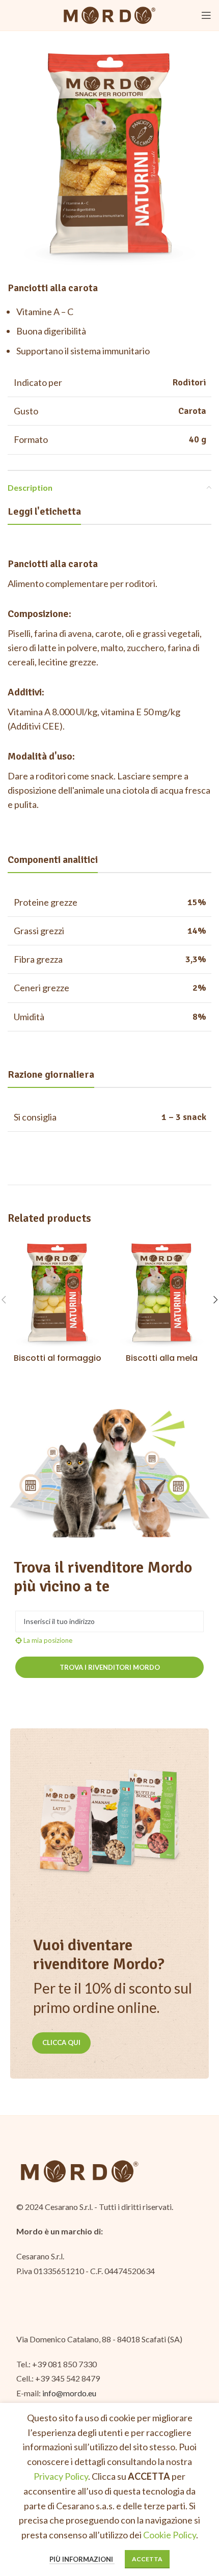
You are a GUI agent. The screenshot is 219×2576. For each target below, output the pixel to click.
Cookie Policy (170, 2535)
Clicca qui (61, 2042)
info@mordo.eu (69, 2393)
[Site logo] (109, 14)
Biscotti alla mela (162, 1358)
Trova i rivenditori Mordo (110, 1667)
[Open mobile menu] (206, 15)
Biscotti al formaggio (58, 1358)
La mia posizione (47, 1640)
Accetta (147, 2559)
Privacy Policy (61, 2476)
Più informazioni (82, 2559)
